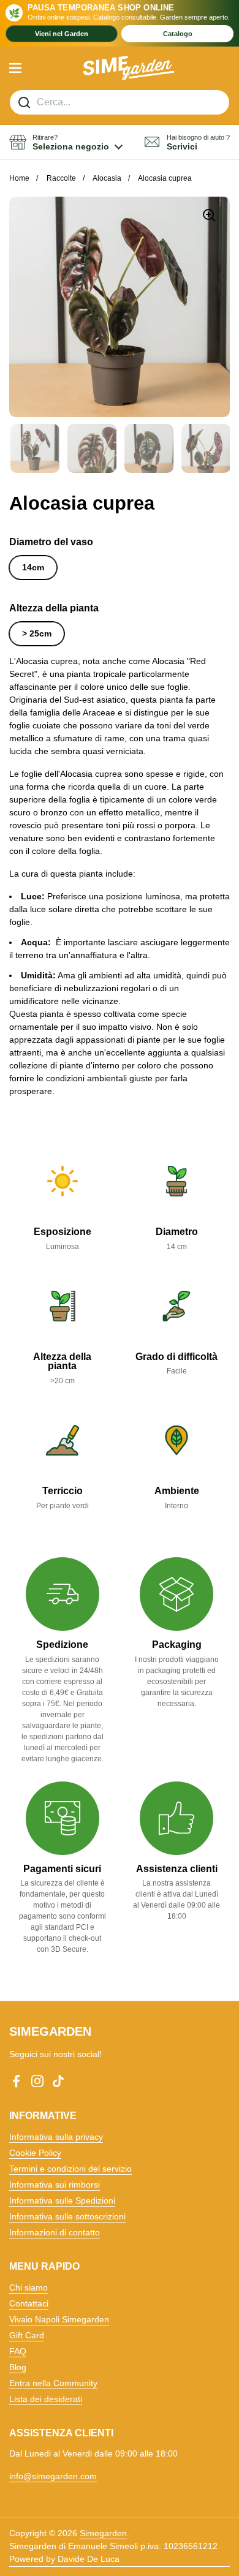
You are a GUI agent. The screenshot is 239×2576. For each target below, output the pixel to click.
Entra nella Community (53, 2383)
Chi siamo (28, 2287)
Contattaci (29, 2303)
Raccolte (61, 178)
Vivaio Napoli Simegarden (59, 2319)
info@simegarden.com (53, 2476)
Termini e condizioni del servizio (70, 2169)
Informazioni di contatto (55, 2232)
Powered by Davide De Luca (64, 2559)
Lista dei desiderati (46, 2399)
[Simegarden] (129, 68)
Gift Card (27, 2335)
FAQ (18, 2351)
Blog (18, 2367)
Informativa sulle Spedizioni (62, 2200)
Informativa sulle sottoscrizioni (67, 2216)
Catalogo (178, 34)
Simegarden (103, 2533)
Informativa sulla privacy (56, 2137)
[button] (66, 142)
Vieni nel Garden (62, 34)
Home (19, 178)
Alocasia (107, 178)
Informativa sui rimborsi (55, 2185)
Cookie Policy (35, 2153)
